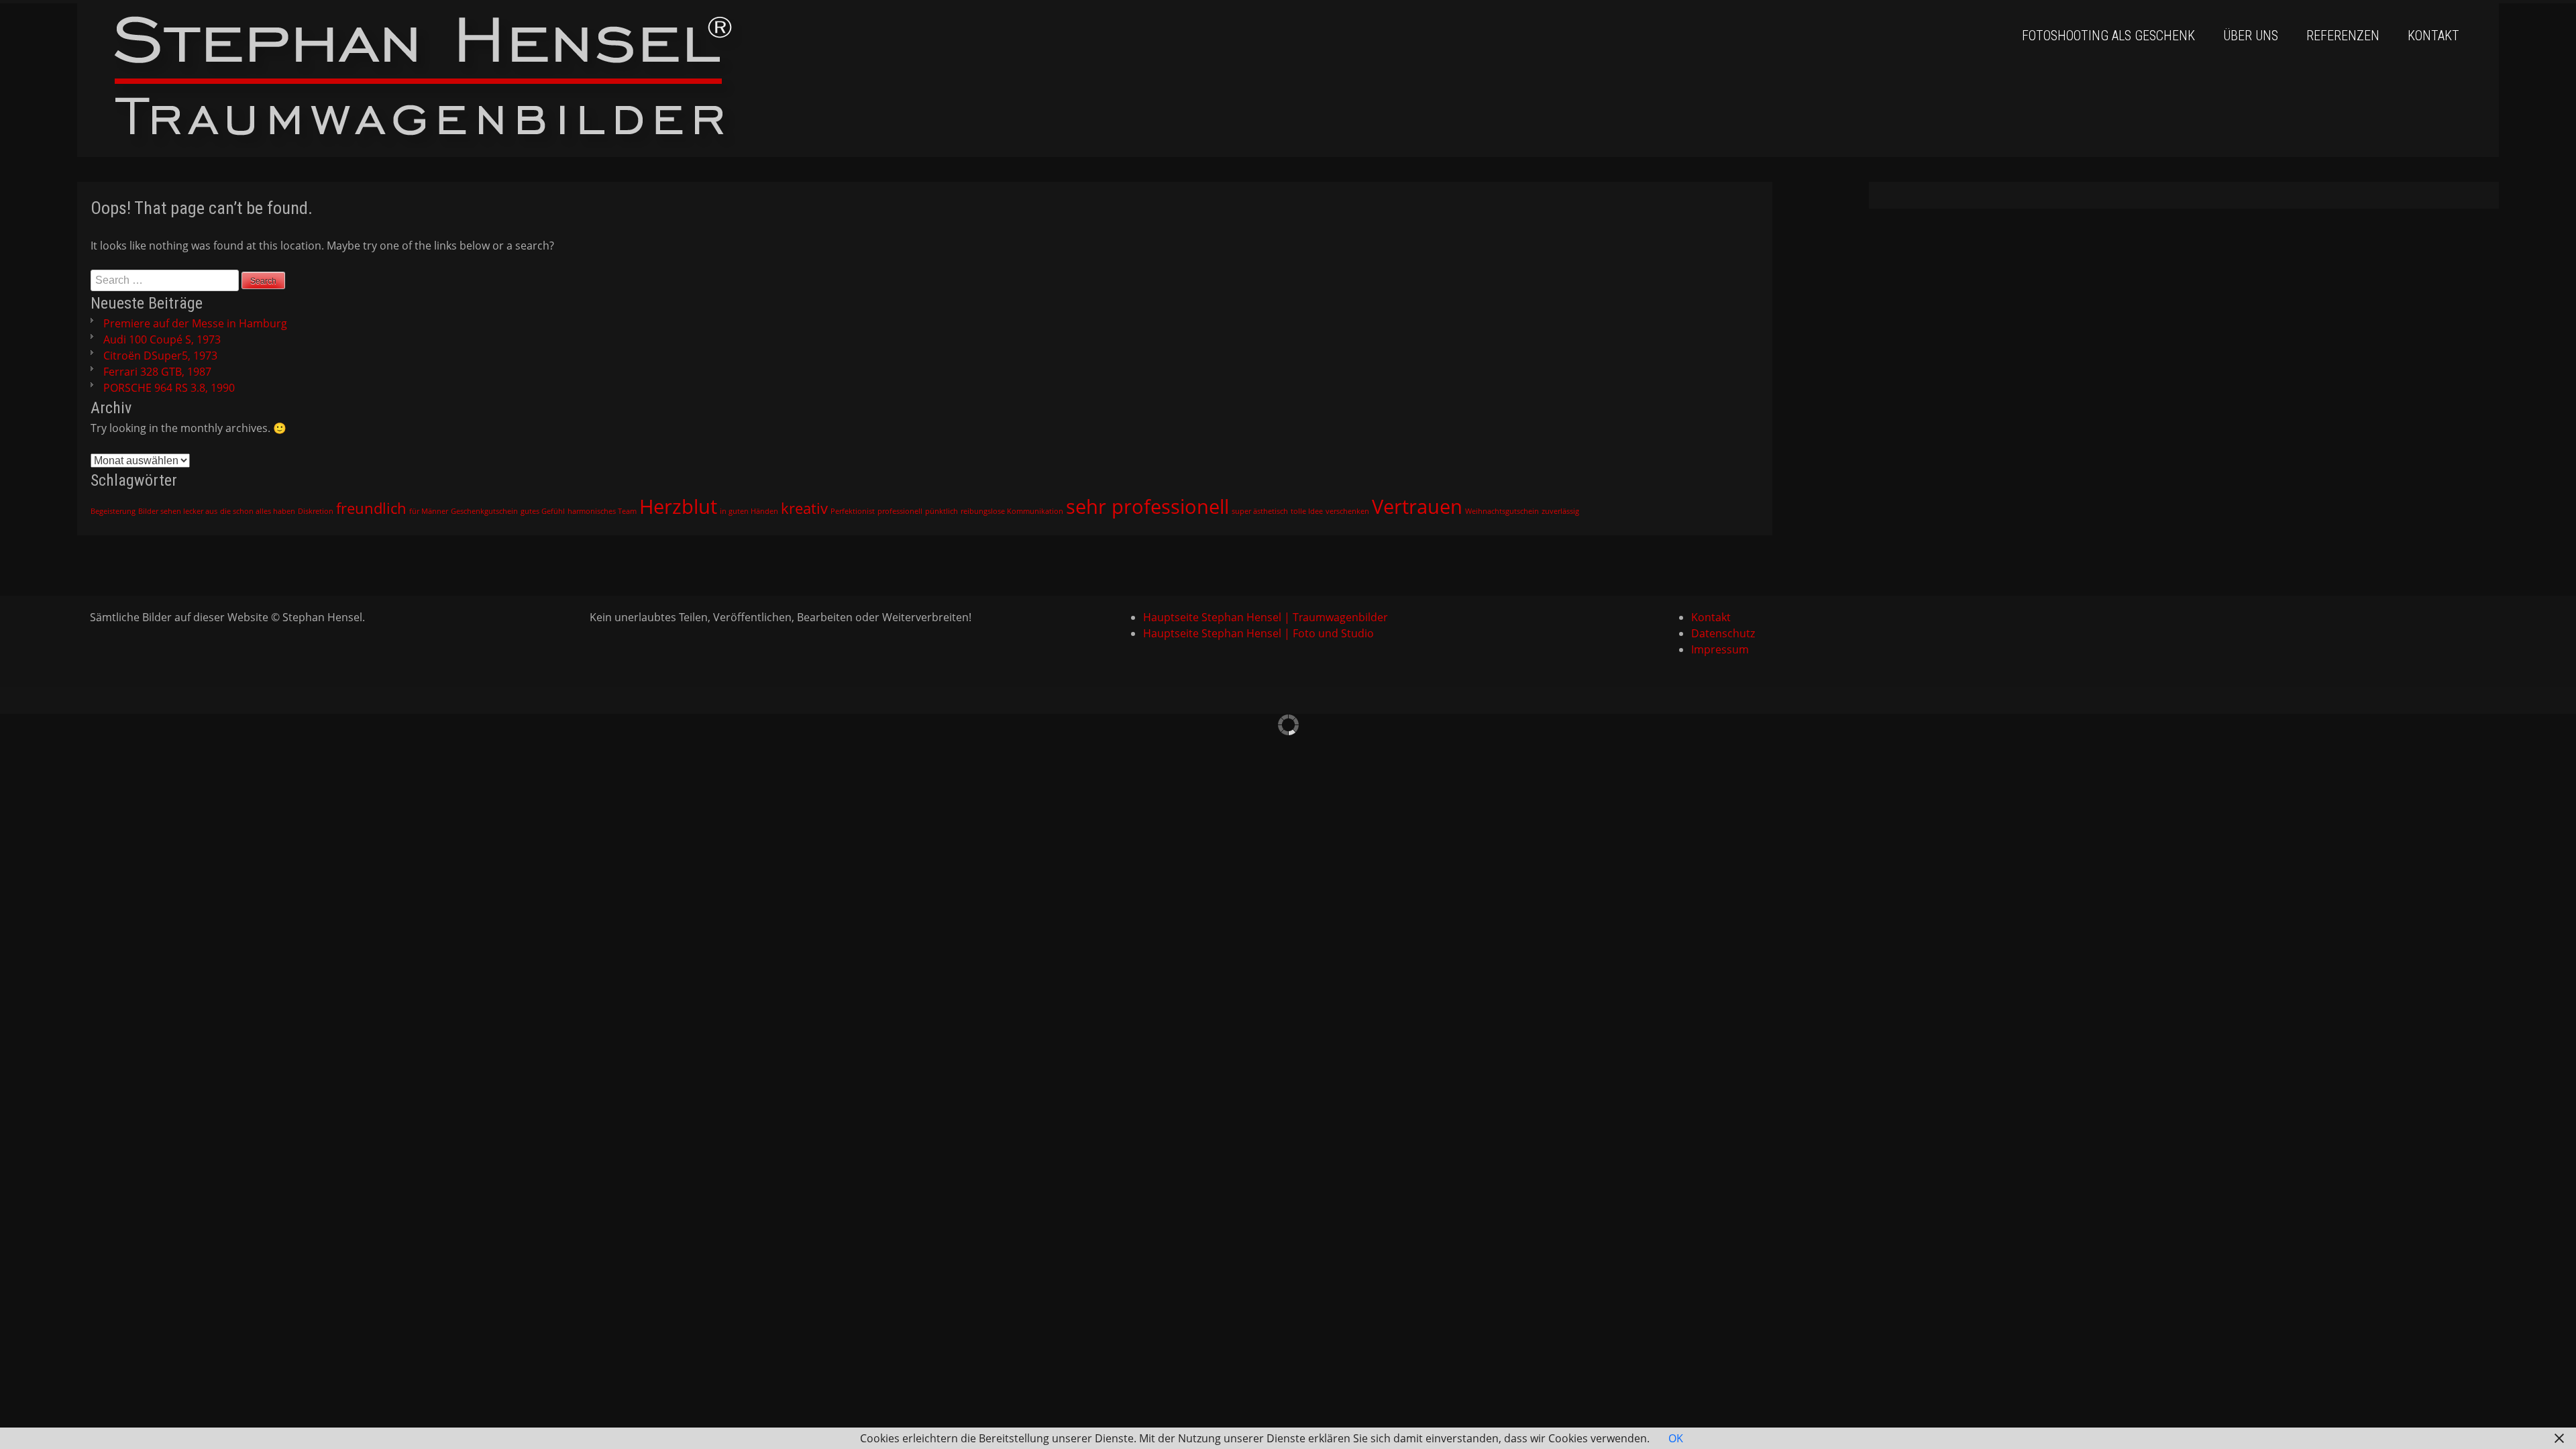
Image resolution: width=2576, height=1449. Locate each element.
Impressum (1720, 649)
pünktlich (942, 511)
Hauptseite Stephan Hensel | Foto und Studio (1258, 633)
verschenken (1347, 511)
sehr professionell (1147, 506)
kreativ (804, 508)
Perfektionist (853, 511)
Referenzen (2343, 36)
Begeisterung (113, 511)
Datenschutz (1723, 633)
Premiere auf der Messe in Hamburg (195, 323)
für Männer (429, 511)
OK (1676, 1438)
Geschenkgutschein (484, 511)
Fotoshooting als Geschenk (2108, 36)
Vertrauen (1417, 506)
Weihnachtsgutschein (1502, 511)
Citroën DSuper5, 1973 (160, 356)
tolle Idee (1307, 511)
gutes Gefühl (543, 511)
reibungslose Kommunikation (1012, 511)
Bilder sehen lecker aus (178, 511)
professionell (900, 511)
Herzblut (678, 506)
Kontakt (2433, 36)
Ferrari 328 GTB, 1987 (157, 372)
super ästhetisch (1260, 511)
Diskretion (316, 511)
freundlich (371, 508)
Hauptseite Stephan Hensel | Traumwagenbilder (1266, 617)
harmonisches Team (602, 511)
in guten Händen (749, 511)
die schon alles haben (258, 511)
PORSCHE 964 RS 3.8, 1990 (169, 388)
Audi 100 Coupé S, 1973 (162, 339)
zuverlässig (1560, 511)
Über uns (2251, 36)
